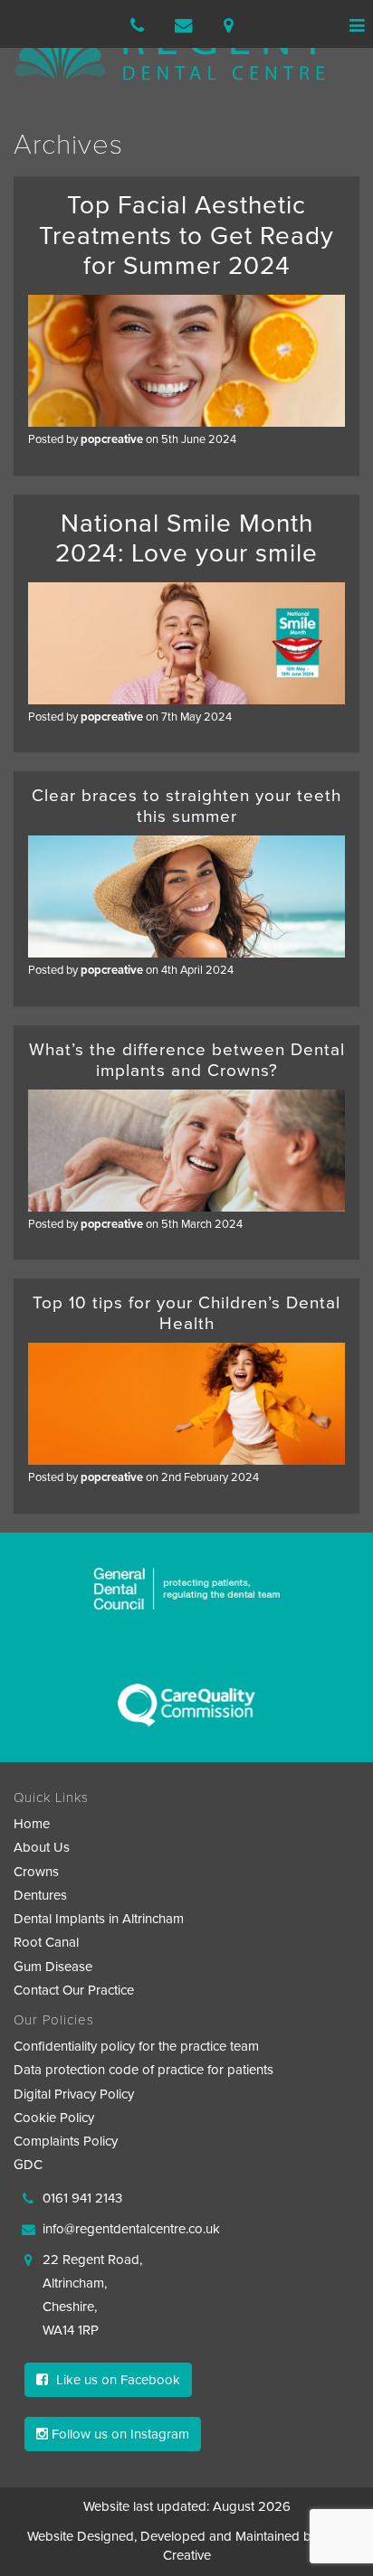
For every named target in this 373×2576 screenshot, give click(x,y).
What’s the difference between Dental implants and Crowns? (187, 1060)
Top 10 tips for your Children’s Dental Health (186, 1313)
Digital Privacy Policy (74, 2094)
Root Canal (46, 1942)
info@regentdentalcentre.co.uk (131, 2229)
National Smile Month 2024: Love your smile (186, 539)
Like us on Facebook (116, 2380)
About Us (42, 1847)
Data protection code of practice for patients (143, 2070)
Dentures (40, 1895)
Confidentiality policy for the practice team (136, 2046)
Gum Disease (53, 1967)
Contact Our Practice (74, 1990)
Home (32, 1824)
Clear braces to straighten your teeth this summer (186, 806)
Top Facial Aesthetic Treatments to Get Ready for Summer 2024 (186, 236)
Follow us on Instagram (119, 2434)
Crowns (36, 1872)
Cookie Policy (54, 2118)
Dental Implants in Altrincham (99, 1919)
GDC (28, 2165)
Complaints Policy (66, 2141)
